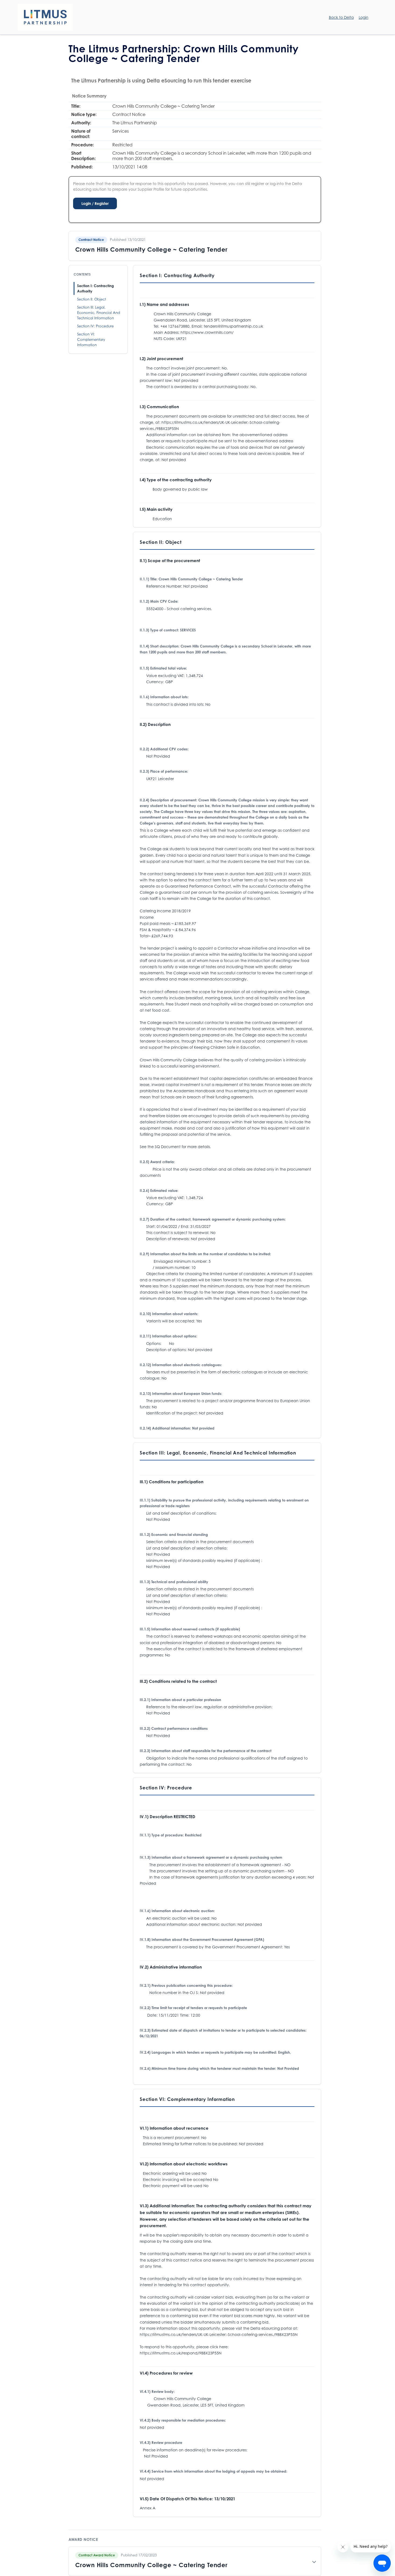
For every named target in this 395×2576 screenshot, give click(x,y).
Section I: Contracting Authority (96, 288)
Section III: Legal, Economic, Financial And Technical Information (99, 313)
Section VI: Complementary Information (91, 339)
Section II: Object (91, 299)
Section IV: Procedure (95, 326)
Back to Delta (341, 17)
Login (364, 17)
